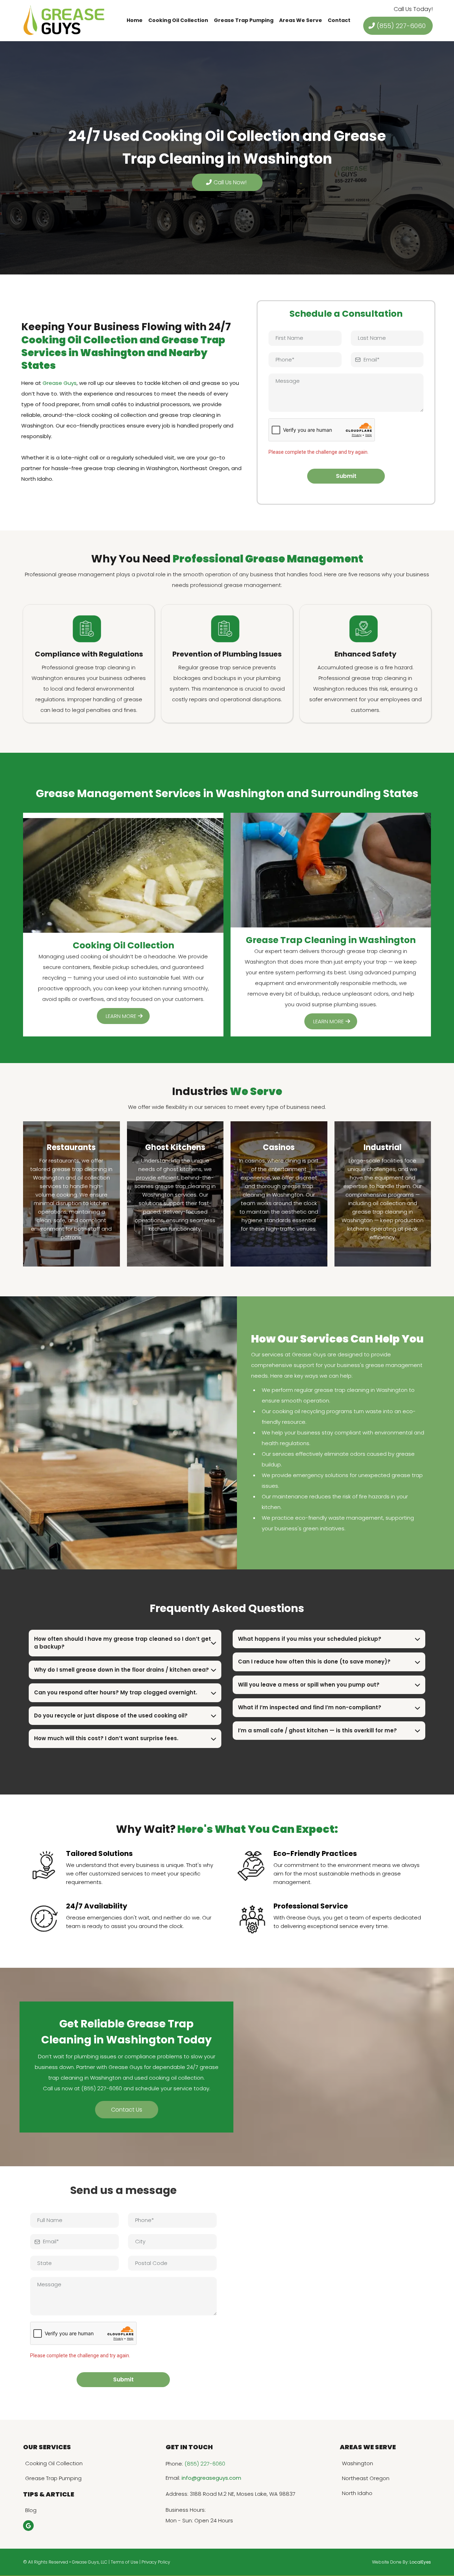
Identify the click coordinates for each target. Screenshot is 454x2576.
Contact (339, 20)
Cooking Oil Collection (178, 20)
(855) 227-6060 (205, 2464)
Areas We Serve (301, 20)
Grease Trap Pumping (244, 20)
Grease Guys (60, 383)
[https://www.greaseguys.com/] (64, 20)
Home (135, 20)
